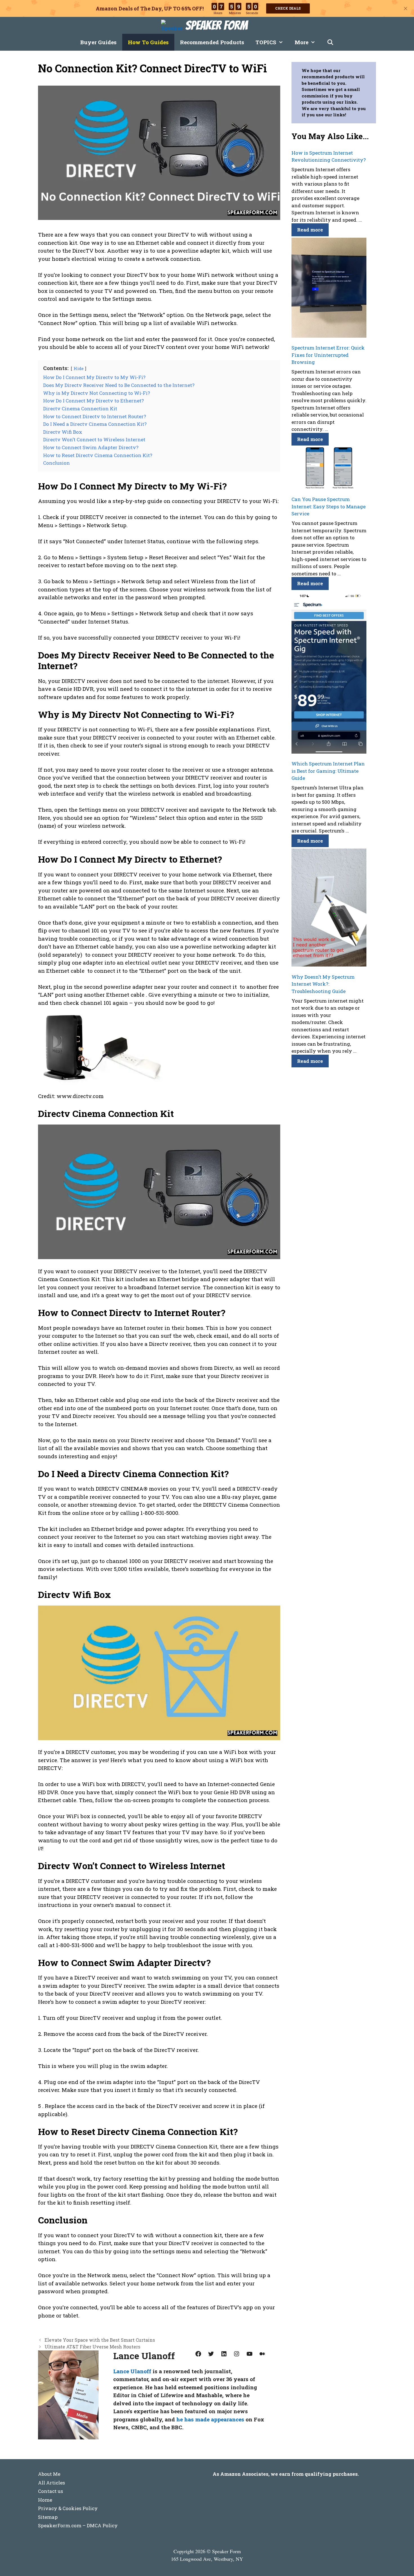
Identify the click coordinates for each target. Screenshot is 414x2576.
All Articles (52, 2483)
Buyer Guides (98, 42)
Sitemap (48, 2517)
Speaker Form (216, 25)
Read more (310, 230)
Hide (79, 368)
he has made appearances (210, 2419)
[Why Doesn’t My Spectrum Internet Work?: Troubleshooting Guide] (329, 909)
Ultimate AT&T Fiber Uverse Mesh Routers (92, 2347)
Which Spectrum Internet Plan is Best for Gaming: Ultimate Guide (328, 771)
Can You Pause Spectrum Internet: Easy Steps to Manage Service (329, 506)
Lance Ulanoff (132, 2371)
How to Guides (148, 42)
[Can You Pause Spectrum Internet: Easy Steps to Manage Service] (329, 469)
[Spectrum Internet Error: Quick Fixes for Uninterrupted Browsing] (329, 289)
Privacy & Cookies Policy (68, 2508)
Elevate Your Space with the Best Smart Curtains (100, 2340)
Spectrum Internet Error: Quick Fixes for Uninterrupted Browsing (328, 355)
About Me (49, 2474)
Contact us (51, 2491)
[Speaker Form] (173, 25)
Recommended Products (212, 42)
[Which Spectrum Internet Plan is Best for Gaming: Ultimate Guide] (329, 673)
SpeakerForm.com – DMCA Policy (78, 2525)
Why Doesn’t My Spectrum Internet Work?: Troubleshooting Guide (323, 984)
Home (45, 2500)
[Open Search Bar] (330, 42)
